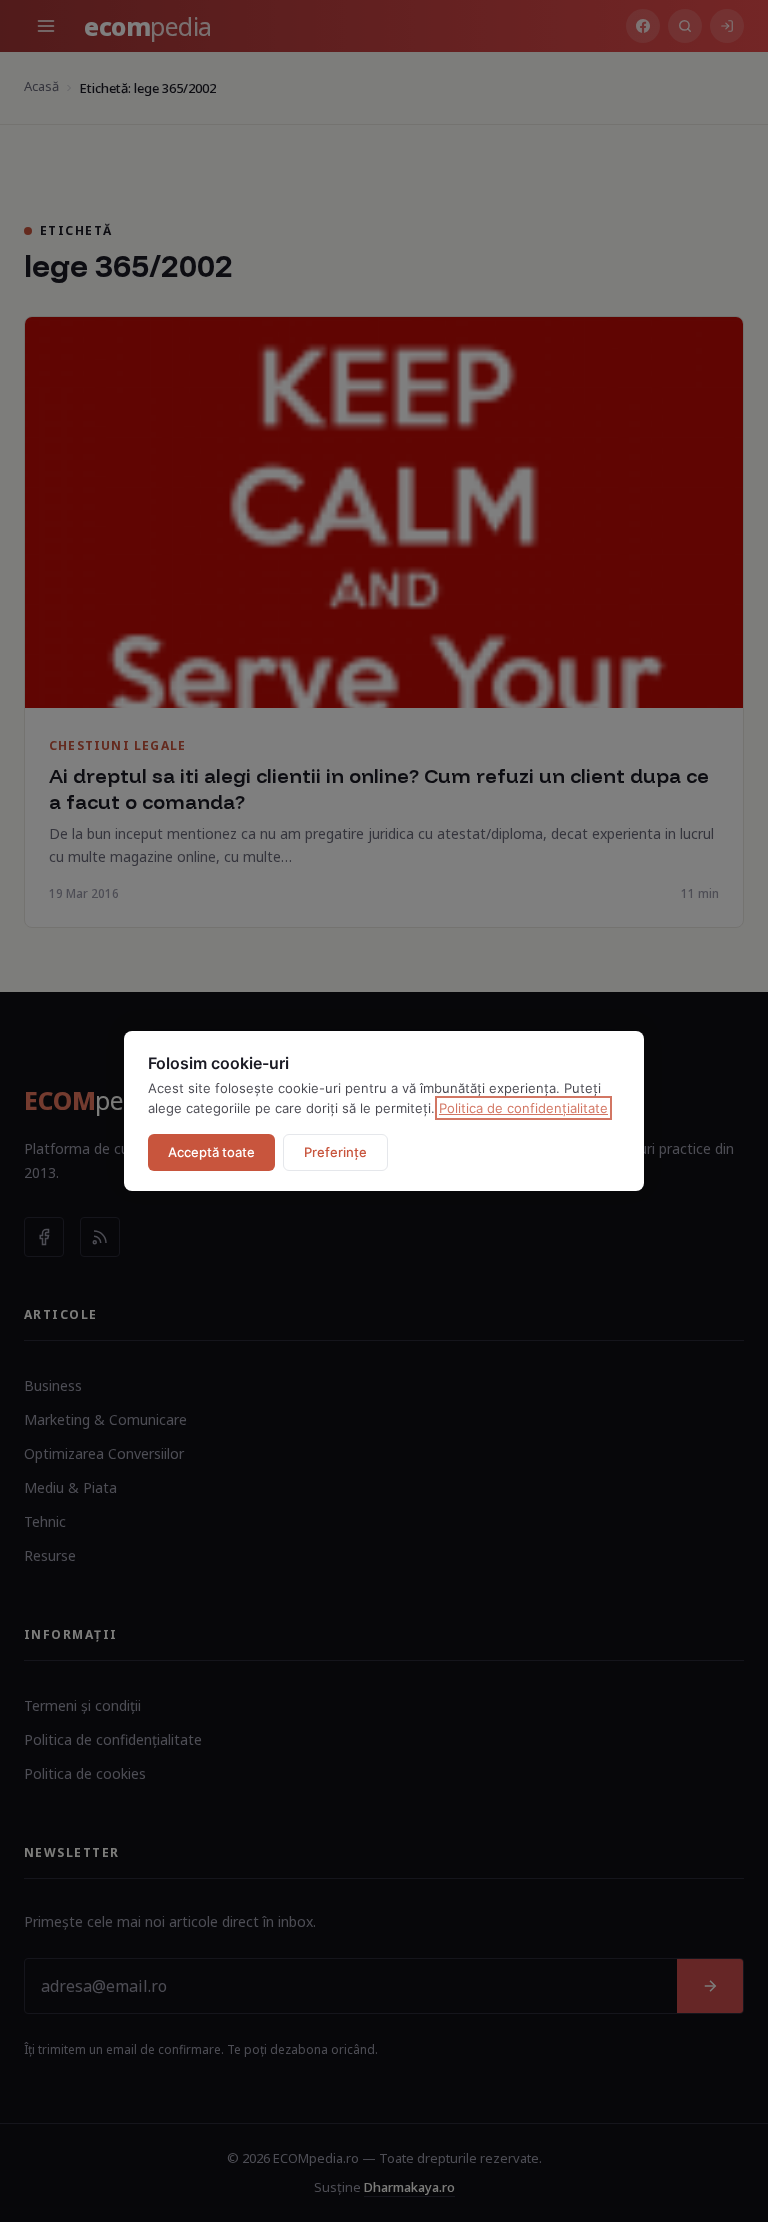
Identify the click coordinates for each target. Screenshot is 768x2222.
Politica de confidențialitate (523, 1108)
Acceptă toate (211, 1152)
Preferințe (335, 1152)
